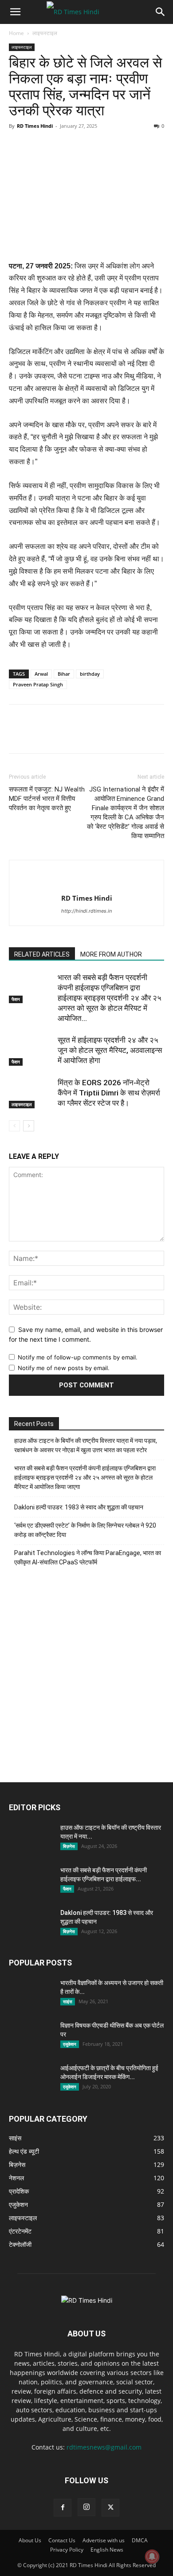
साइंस (68, 2001)
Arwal (41, 674)
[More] (141, 146)
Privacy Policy (67, 2550)
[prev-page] (14, 1126)
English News (107, 2550)
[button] (15, 12)
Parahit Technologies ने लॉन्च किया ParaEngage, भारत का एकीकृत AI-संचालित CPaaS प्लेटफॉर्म (88, 1558)
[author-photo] (86, 884)
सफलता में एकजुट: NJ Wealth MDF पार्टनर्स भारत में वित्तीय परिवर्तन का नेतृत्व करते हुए (47, 799)
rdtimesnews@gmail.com (104, 2447)
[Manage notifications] (152, 2556)
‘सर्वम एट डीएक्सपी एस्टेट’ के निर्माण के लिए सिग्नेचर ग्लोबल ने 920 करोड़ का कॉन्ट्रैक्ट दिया (85, 1530)
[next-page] (29, 1126)
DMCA (140, 2540)
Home (16, 33)
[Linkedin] (99, 146)
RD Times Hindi (35, 126)
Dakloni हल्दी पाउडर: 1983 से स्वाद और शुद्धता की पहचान (79, 1507)
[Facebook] (18, 146)
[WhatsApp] (79, 146)
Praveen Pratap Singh (38, 684)
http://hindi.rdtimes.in (86, 911)
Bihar (64, 674)
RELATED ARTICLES (42, 954)
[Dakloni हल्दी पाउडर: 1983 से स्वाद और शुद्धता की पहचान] (31, 1924)
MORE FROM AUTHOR (111, 954)
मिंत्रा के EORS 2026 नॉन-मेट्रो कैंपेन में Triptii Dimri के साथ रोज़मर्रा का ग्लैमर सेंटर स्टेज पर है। (109, 1093)
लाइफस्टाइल (45, 33)
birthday (90, 674)
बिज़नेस (69, 1846)
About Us (30, 2540)
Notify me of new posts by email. (64, 1368)
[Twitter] (38, 146)
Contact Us (62, 2540)
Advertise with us (104, 2540)
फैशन (16, 999)
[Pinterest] (59, 146)
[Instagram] (86, 2507)
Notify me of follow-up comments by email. (78, 1357)
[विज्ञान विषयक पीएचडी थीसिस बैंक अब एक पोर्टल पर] (31, 2036)
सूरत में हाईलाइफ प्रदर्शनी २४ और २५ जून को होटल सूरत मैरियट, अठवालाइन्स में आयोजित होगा (110, 1050)
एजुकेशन (70, 2044)
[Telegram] (120, 146)
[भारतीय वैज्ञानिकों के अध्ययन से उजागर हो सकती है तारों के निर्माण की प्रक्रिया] (31, 1994)
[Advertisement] (86, 1679)
